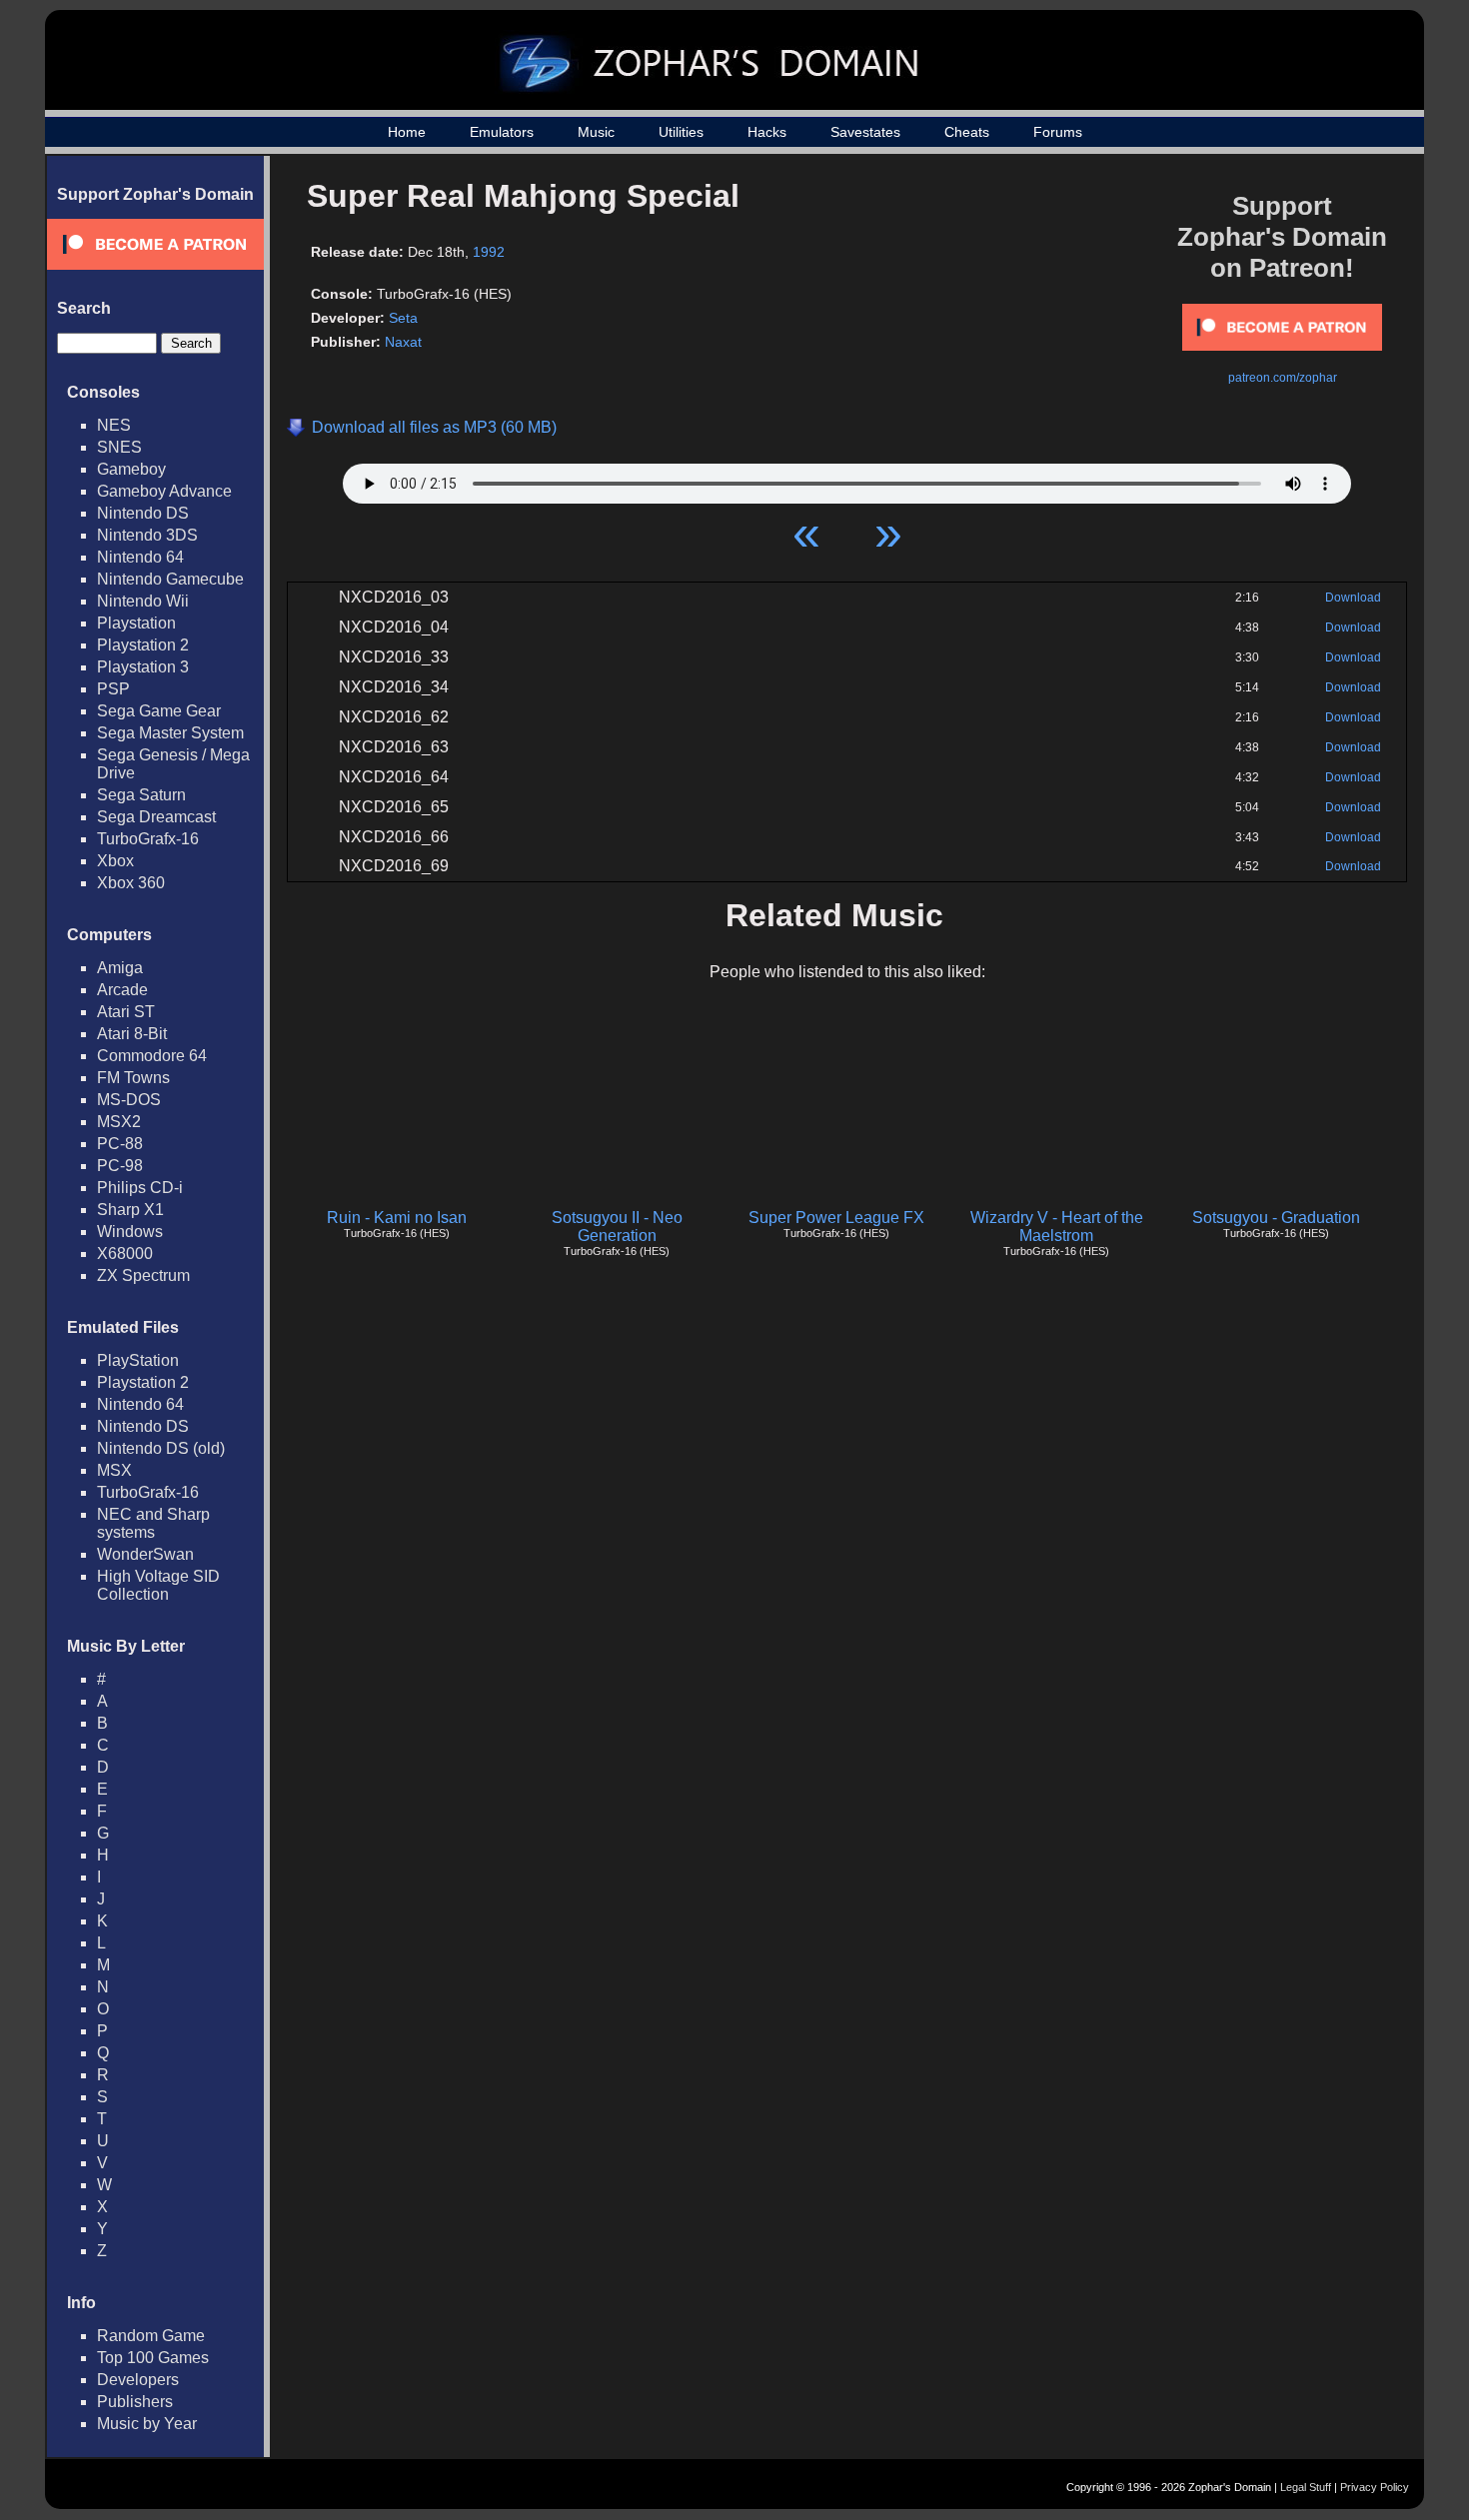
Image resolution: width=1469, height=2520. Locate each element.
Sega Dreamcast (156, 817)
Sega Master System (170, 733)
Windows (130, 1232)
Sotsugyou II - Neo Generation (617, 1227)
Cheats (967, 132)
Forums (1058, 132)
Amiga (120, 968)
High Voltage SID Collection (158, 1585)
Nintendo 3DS (147, 535)
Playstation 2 (143, 645)
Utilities (681, 132)
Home (407, 132)
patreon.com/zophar (1283, 378)
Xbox (115, 861)
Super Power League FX (836, 1218)
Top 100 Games (153, 2358)
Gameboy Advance (164, 491)
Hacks (767, 132)
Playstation (136, 623)
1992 (489, 252)
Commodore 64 (152, 1056)
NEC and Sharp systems (153, 1523)
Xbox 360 (131, 883)
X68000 (125, 1254)
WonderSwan (145, 1554)
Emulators (502, 132)
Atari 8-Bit (132, 1034)
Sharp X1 (130, 1210)
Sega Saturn (141, 795)
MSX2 (119, 1122)
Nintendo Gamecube (170, 579)
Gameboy (131, 469)
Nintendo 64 (140, 557)
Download (1353, 598)
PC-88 (120, 1144)
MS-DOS (129, 1100)
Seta (403, 318)
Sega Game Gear (159, 711)
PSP (113, 689)
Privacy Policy (1375, 2487)
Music (596, 132)
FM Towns (133, 1078)
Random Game (151, 2336)
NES (114, 425)
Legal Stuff (1306, 2487)
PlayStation (138, 1360)
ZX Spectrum (143, 1275)
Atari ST (126, 1012)
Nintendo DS (143, 513)
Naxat (403, 342)
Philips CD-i (140, 1188)
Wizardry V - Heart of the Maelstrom (1057, 1227)
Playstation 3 (143, 667)
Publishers (135, 2402)
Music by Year (147, 2424)
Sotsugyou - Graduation (1276, 1218)
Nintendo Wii (143, 601)
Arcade (122, 990)
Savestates (865, 132)
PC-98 (120, 1166)
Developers (138, 2380)
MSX (114, 1470)
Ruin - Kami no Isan (397, 1218)
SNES (119, 447)
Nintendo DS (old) (161, 1448)
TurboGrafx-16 (148, 839)
